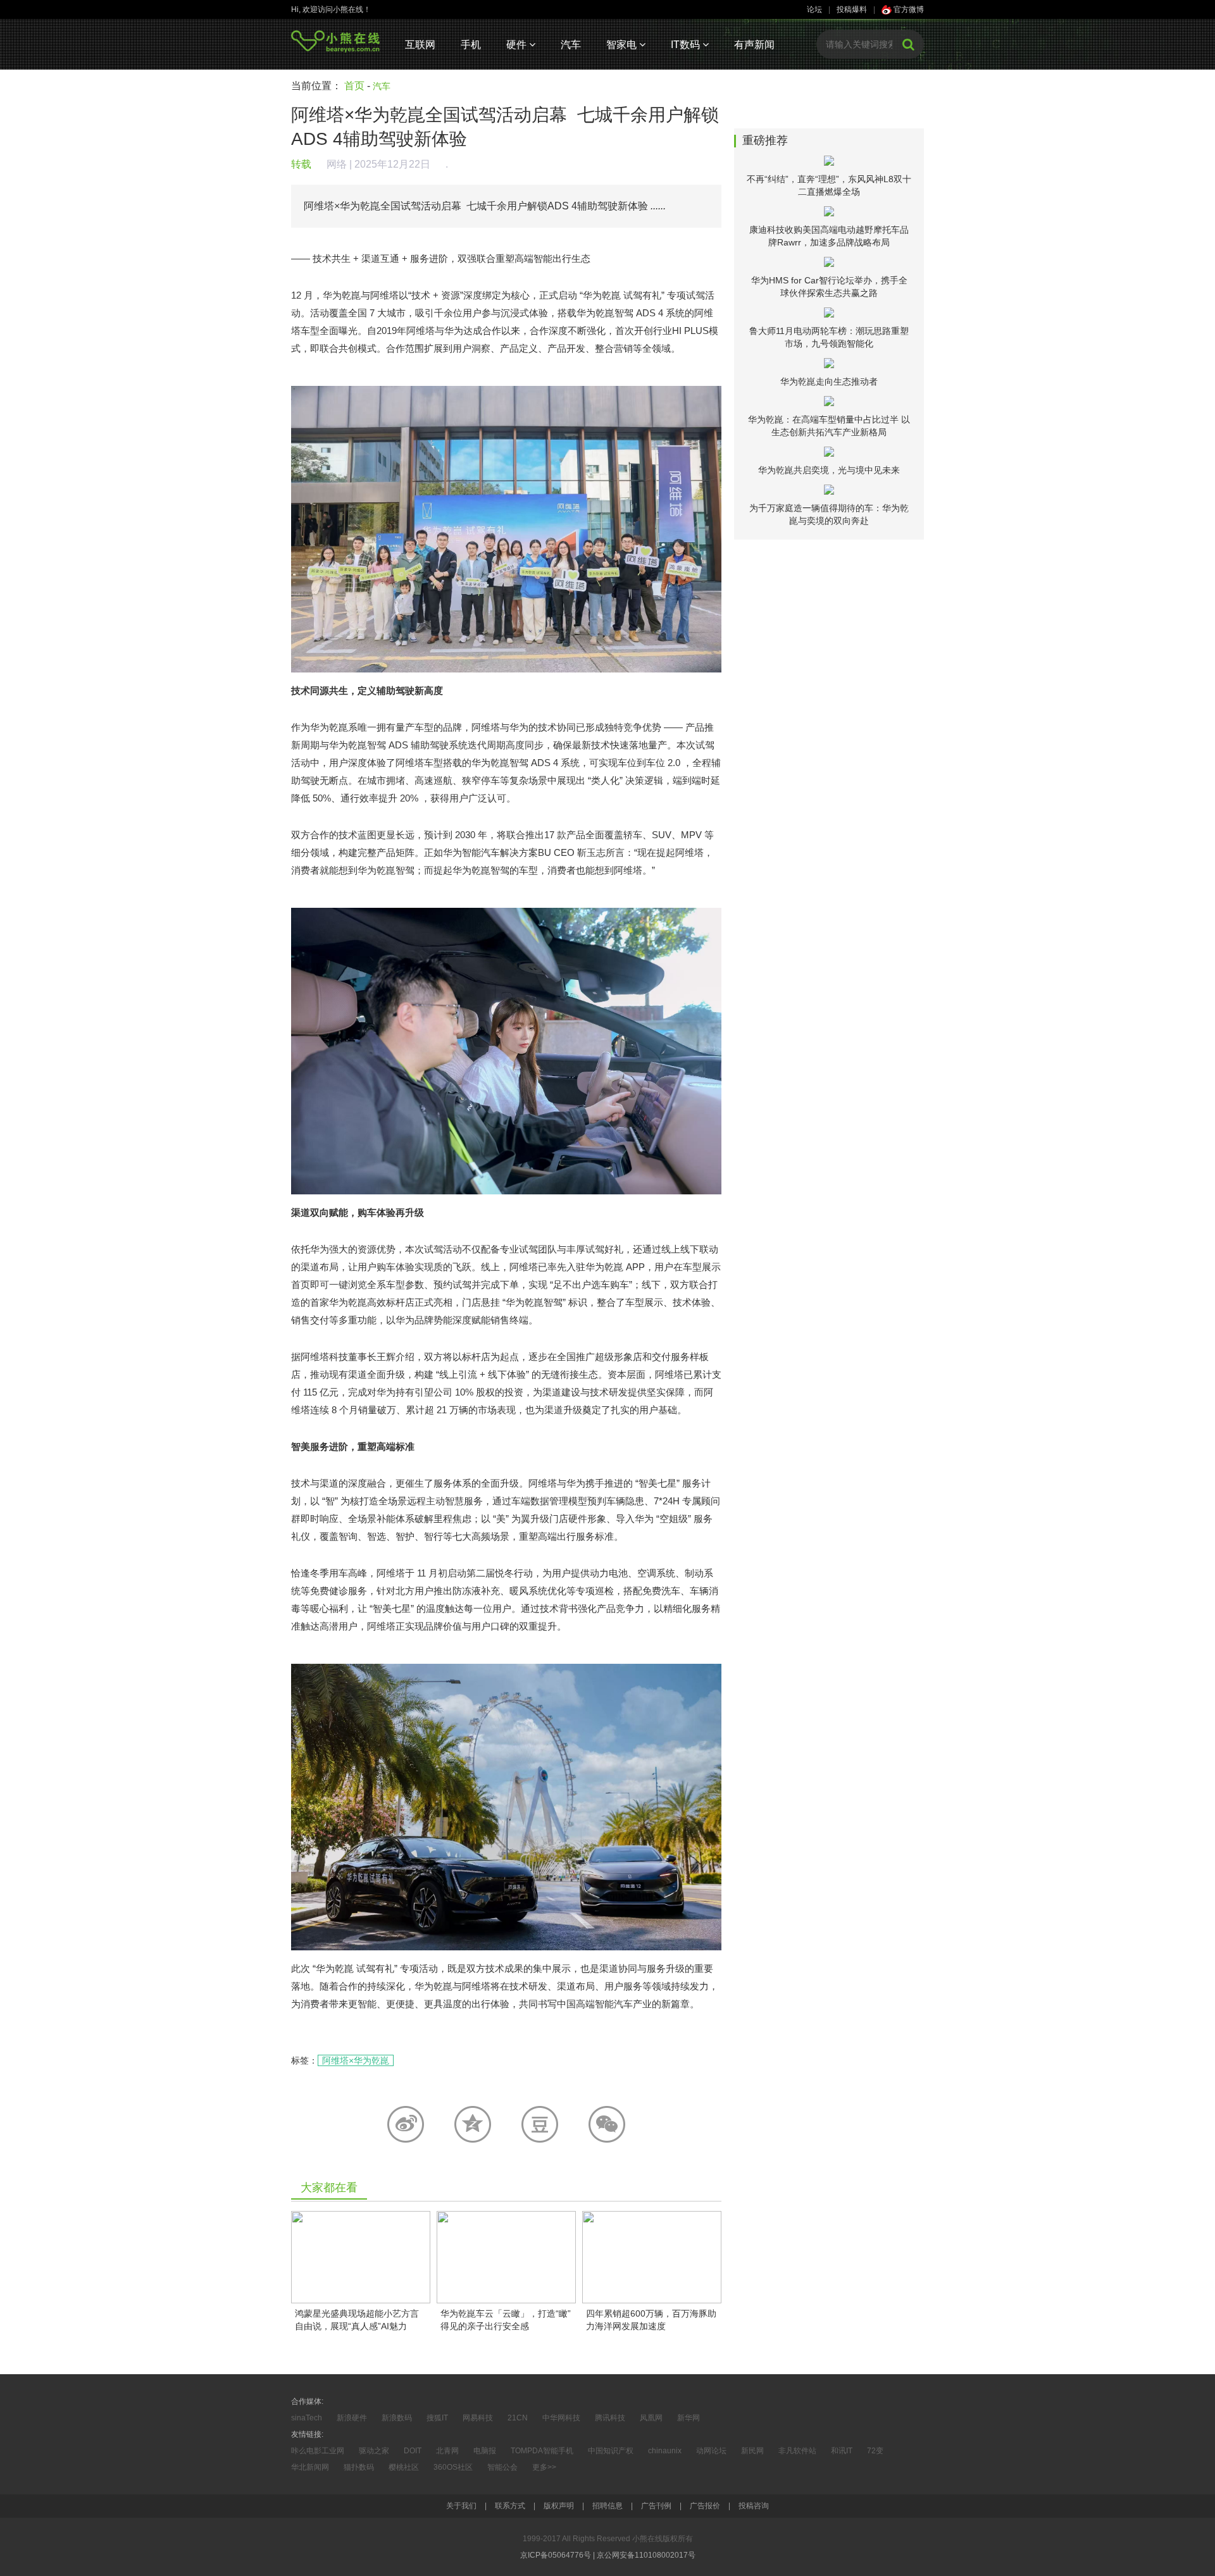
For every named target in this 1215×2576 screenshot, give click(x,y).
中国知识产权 (611, 2451)
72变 (875, 2451)
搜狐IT (437, 2418)
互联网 (420, 45)
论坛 (814, 9)
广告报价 (705, 2506)
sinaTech (307, 2418)
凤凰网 (651, 2418)
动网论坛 (711, 2451)
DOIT (413, 2451)
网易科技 (478, 2418)
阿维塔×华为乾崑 (356, 2060)
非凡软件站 (797, 2451)
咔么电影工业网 (318, 2451)
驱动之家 (374, 2451)
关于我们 (461, 2506)
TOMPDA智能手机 (542, 2451)
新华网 (688, 2418)
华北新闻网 (310, 2467)
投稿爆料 (852, 9)
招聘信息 (607, 2506)
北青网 (447, 2451)
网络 (337, 164)
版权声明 (559, 2506)
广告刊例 (656, 2506)
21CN (518, 2418)
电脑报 (485, 2451)
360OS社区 (453, 2467)
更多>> (544, 2467)
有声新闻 (754, 45)
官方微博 (908, 9)
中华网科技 (561, 2418)
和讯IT (842, 2451)
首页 (354, 86)
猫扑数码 (359, 2467)
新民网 (752, 2451)
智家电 (623, 45)
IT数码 (687, 45)
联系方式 (510, 2506)
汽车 (571, 45)
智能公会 (502, 2467)
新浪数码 (397, 2418)
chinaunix (665, 2451)
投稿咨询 (754, 2506)
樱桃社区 (404, 2467)
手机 (471, 45)
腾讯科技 (610, 2418)
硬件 (518, 45)
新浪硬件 (352, 2418)
